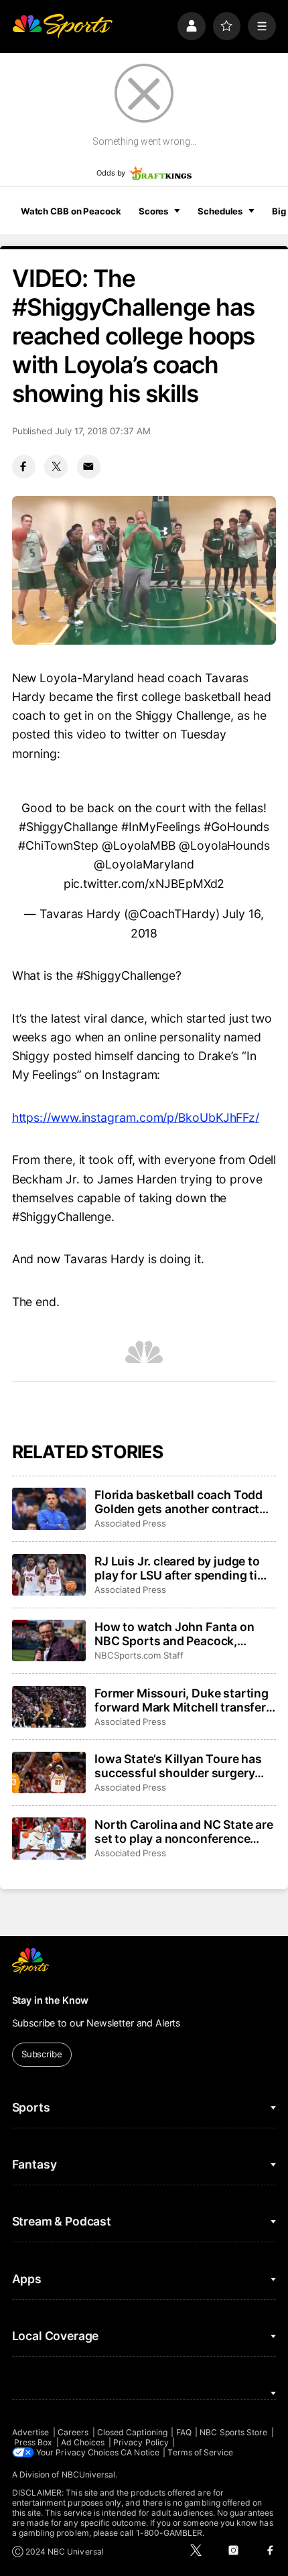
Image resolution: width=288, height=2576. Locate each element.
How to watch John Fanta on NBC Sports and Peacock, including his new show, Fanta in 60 (179, 1634)
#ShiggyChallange (69, 827)
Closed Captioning (132, 2432)
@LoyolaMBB (139, 845)
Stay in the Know (51, 2000)
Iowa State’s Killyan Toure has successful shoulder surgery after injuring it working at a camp (178, 1766)
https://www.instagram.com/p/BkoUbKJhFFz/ (136, 1117)
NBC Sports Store (233, 2432)
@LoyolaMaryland (144, 864)
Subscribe (42, 2054)
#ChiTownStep (58, 845)
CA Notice (140, 2452)
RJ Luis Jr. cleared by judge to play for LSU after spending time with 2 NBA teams (184, 1568)
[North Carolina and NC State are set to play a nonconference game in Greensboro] (49, 1838)
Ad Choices (83, 2442)
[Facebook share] (24, 467)
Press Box (33, 2442)
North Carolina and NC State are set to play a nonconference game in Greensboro (184, 1831)
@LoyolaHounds (224, 845)
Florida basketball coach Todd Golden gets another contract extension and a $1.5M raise (178, 1502)
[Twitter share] (56, 467)
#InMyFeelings (161, 827)
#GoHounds (236, 827)
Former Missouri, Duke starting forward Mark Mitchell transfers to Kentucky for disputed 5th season (184, 1700)
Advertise (31, 2432)
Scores (153, 211)
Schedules (220, 211)
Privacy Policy (141, 2442)
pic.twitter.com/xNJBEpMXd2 (144, 884)
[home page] (62, 26)
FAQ (184, 2432)
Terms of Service (200, 2452)
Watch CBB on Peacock (71, 211)
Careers (73, 2432)
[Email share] (89, 467)
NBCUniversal (89, 2474)
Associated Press (130, 1523)
